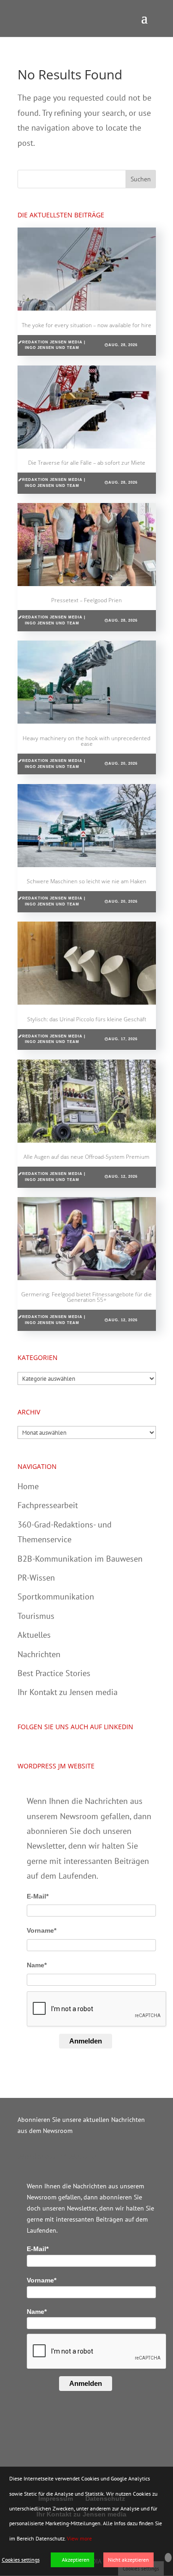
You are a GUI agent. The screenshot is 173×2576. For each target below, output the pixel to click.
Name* (37, 1965)
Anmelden (86, 2041)
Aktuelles (34, 1635)
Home (28, 1486)
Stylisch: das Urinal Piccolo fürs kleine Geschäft (87, 1019)
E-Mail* (38, 1896)
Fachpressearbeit (48, 1505)
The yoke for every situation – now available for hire (86, 325)
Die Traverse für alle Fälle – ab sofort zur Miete (87, 463)
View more (79, 2538)
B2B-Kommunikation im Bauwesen (80, 1559)
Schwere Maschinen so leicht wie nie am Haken (86, 881)
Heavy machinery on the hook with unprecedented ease (86, 741)
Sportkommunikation (56, 1597)
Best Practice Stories (54, 1673)
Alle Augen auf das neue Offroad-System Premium (86, 1157)
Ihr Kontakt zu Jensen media (68, 1692)
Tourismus (36, 1616)
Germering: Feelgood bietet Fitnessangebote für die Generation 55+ (86, 1297)
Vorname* (42, 1930)
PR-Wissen (36, 1578)
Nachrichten (39, 1654)
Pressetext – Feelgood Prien (86, 600)
